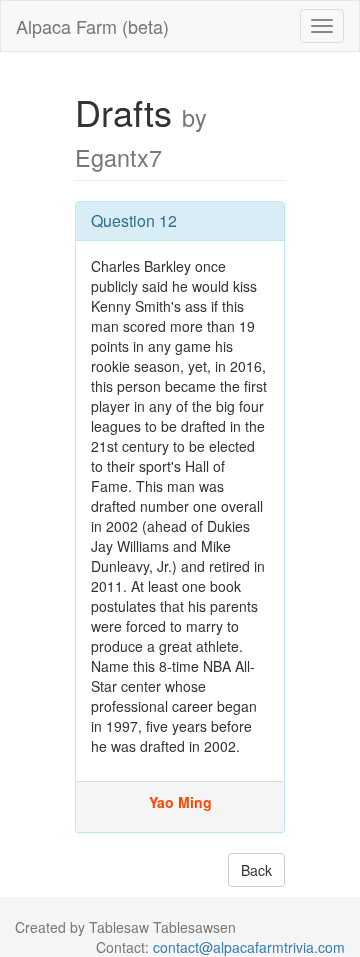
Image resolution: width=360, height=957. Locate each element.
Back (256, 870)
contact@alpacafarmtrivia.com (249, 947)
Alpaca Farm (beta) (92, 26)
